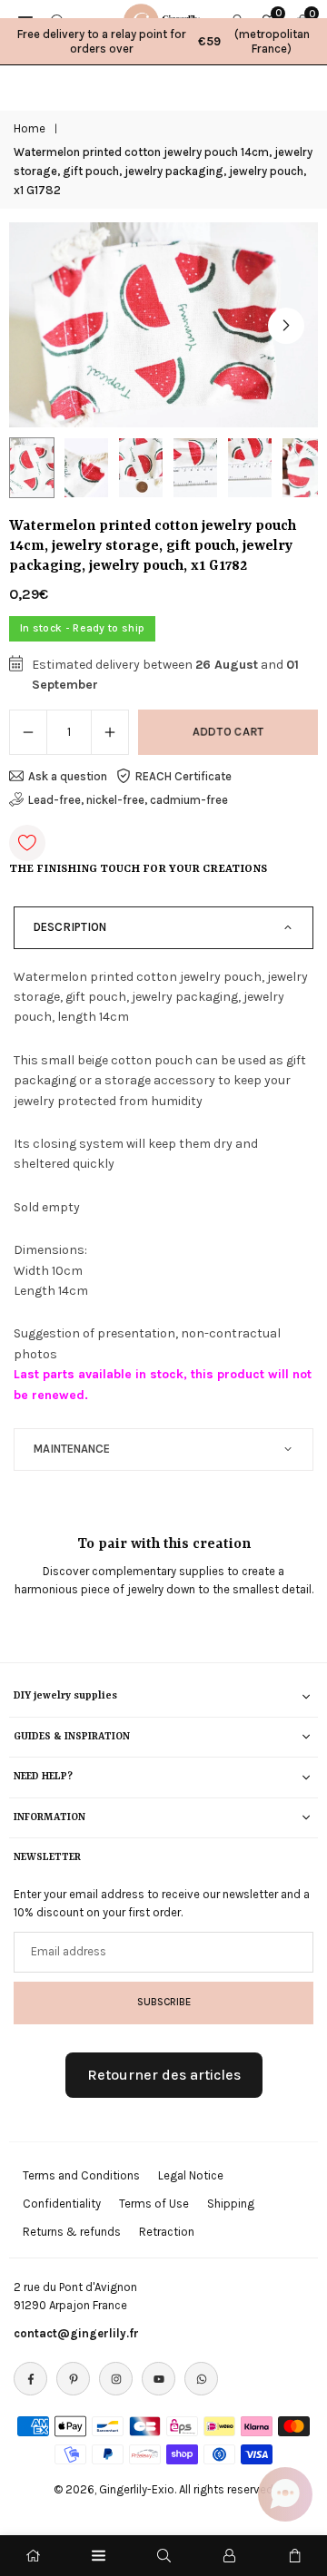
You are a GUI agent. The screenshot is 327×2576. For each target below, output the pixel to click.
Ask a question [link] (68, 776)
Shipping (231, 2204)
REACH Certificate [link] (183, 776)
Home (30, 128)
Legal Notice (191, 2175)
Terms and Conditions (81, 2175)
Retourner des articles (164, 2075)
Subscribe (164, 2002)
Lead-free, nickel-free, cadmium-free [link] (128, 800)
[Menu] (99, 2556)
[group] (163, 325)
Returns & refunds (72, 2232)
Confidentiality (62, 2204)
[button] (286, 326)
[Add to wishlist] (27, 843)
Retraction (167, 2232)
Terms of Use (154, 2204)
